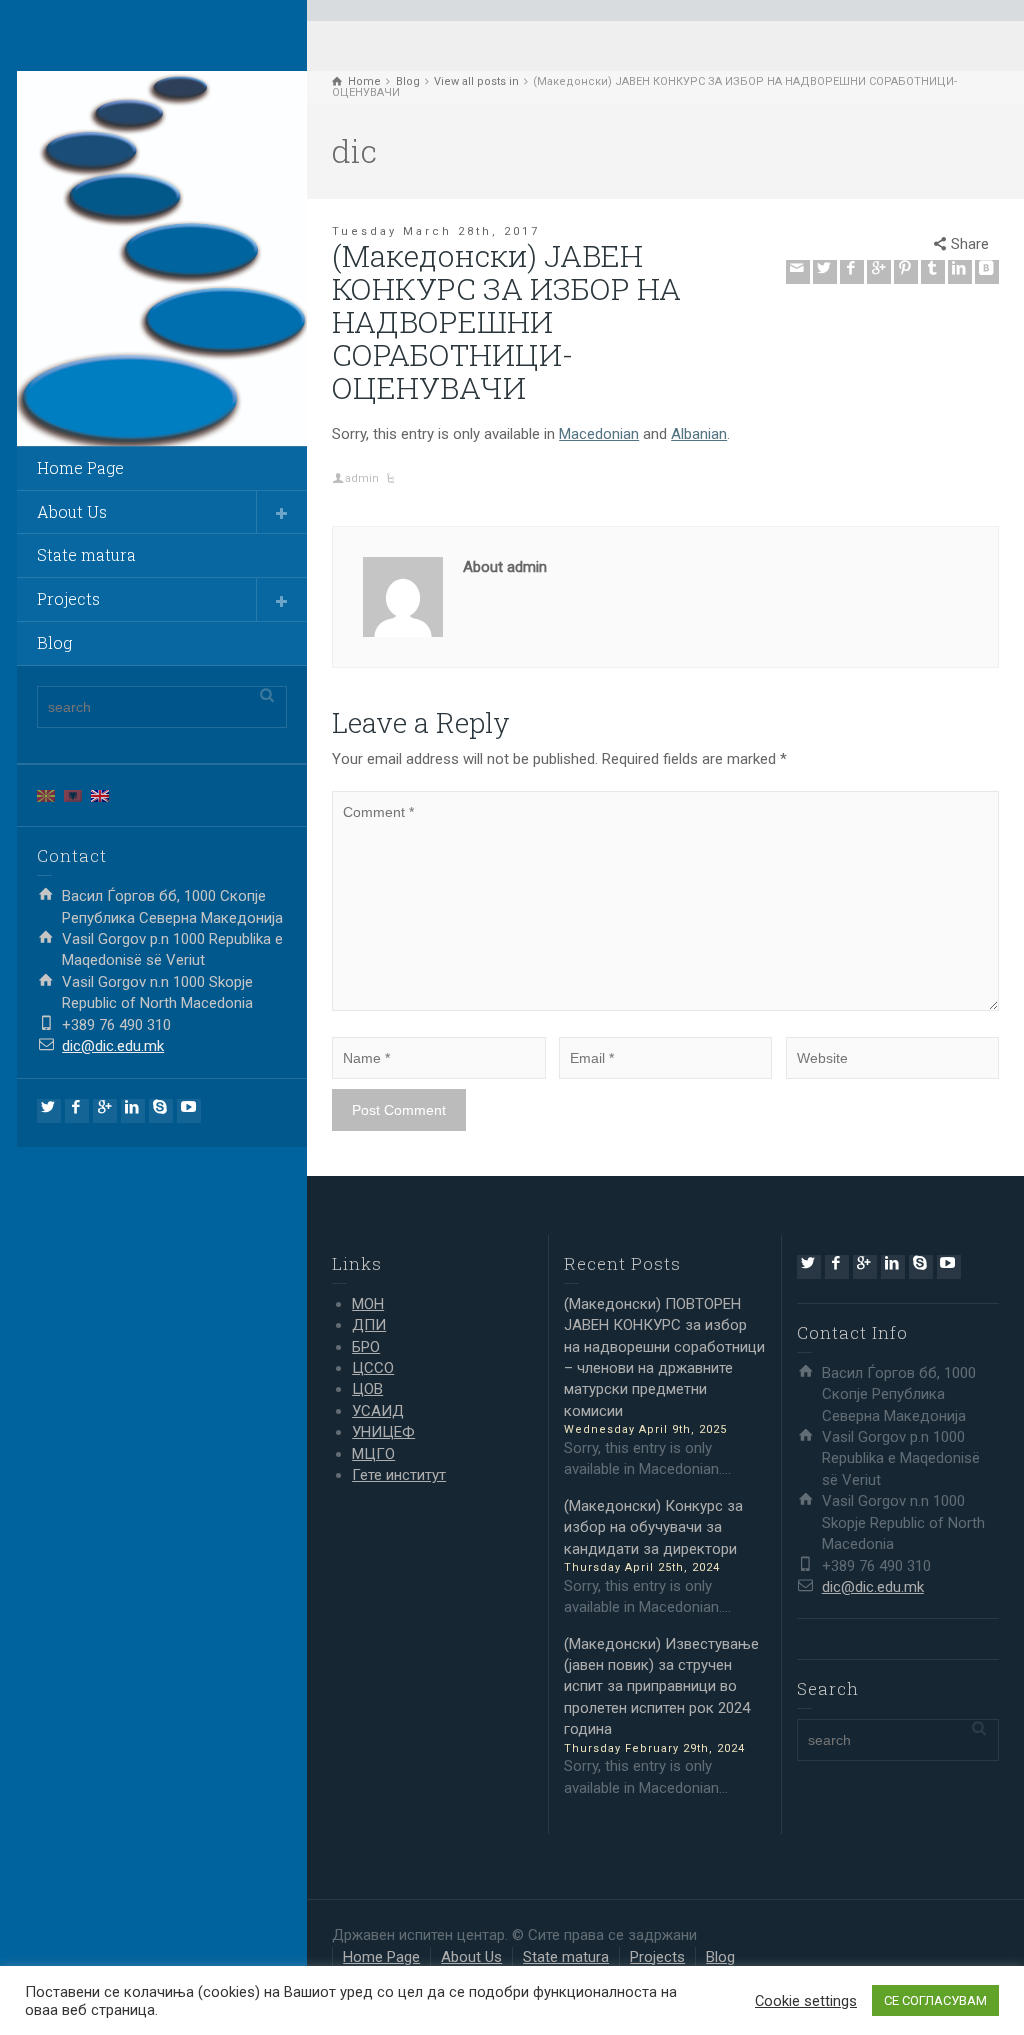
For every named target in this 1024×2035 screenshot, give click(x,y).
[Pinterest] (906, 272)
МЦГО (373, 1454)
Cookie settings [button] (806, 2001)
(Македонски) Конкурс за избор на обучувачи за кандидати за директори (653, 1527)
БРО (366, 1347)
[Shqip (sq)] (73, 795)
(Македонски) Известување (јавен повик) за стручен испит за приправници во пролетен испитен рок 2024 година (661, 1687)
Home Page (80, 467)
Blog (54, 642)
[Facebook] (77, 1111)
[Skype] (161, 1111)
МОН (368, 1304)
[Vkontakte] (987, 272)
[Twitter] (49, 1111)
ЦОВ (367, 1389)
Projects (68, 598)
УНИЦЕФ (383, 1432)
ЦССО (373, 1368)
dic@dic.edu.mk (113, 1046)
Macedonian (599, 434)
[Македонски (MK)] (46, 795)
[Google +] (105, 1111)
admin (362, 478)
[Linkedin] (133, 1111)
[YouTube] (189, 1111)
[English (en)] (100, 795)
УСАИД (378, 1411)
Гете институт (399, 1475)
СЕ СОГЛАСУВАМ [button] (935, 2000)
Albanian (699, 434)
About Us (72, 511)
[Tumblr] (933, 272)
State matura (86, 554)
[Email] (798, 272)
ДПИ (369, 1325)
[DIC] (162, 258)
